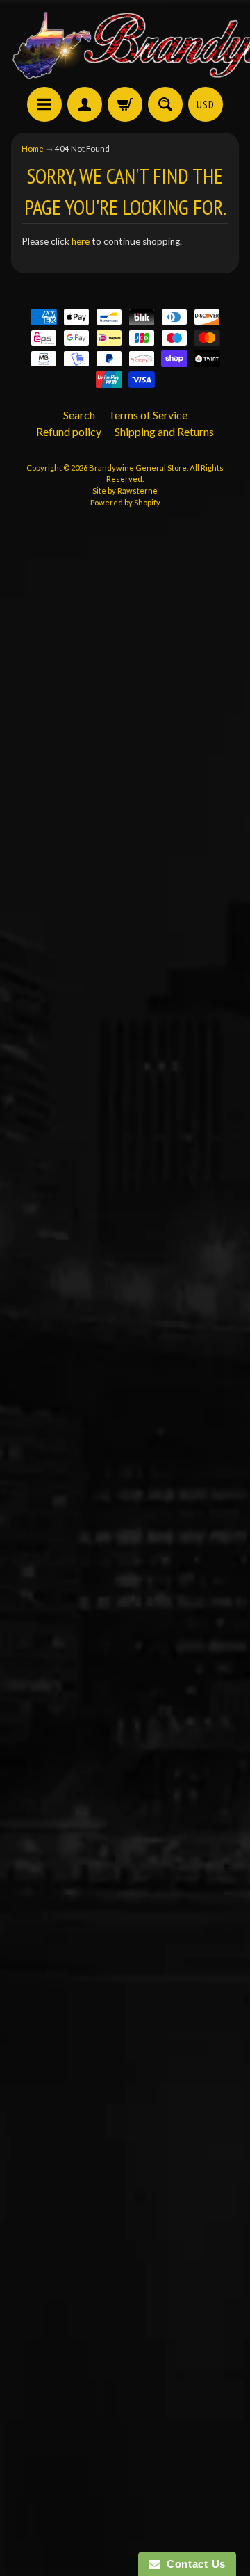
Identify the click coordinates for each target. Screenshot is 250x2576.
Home (33, 148)
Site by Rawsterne (125, 491)
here (81, 241)
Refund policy (69, 431)
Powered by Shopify (125, 502)
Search (79, 415)
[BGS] (44, 104)
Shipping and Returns (164, 431)
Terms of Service (148, 415)
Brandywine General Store (138, 468)
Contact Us (193, 2564)
